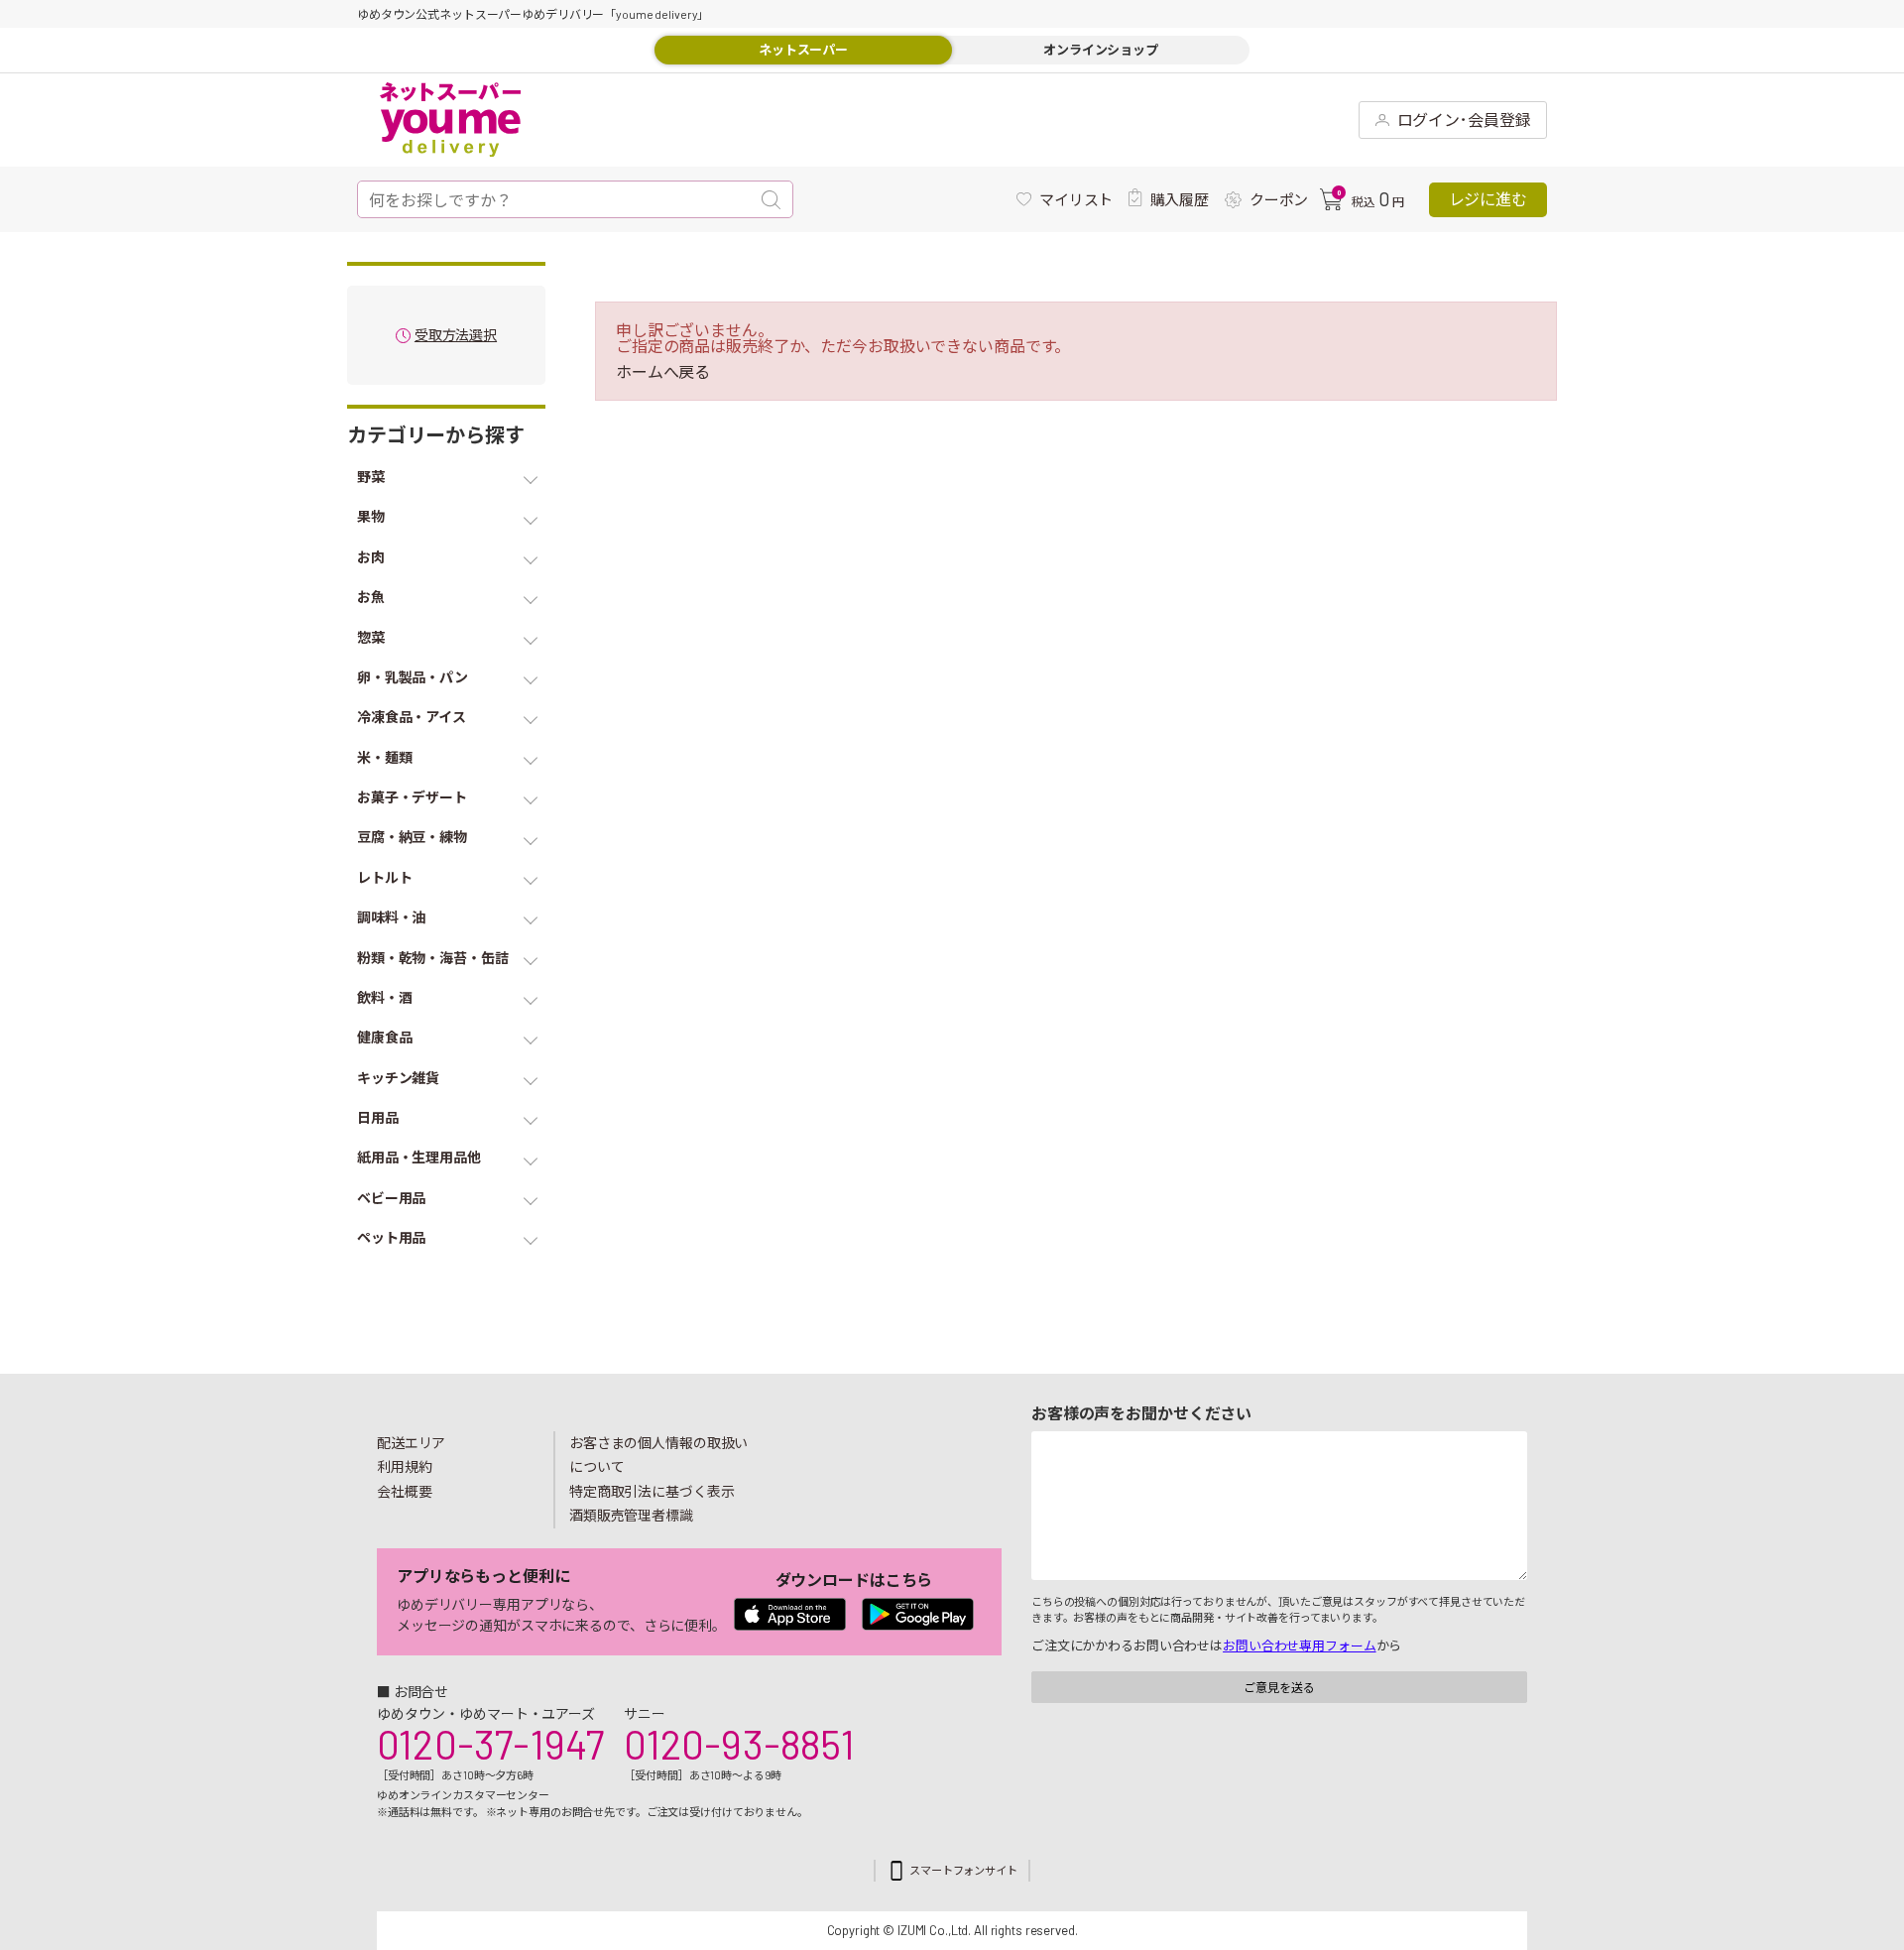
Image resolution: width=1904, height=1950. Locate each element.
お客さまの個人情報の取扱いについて (658, 1455)
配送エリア (411, 1443)
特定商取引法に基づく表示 (652, 1491)
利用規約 (405, 1466)
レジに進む (1488, 199)
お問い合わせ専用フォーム (1299, 1645)
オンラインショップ (1101, 50)
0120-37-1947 (490, 1744)
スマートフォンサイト (963, 1870)
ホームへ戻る (663, 372)
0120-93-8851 (739, 1744)
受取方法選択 (456, 336)
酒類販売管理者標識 (631, 1515)
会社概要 (405, 1491)
